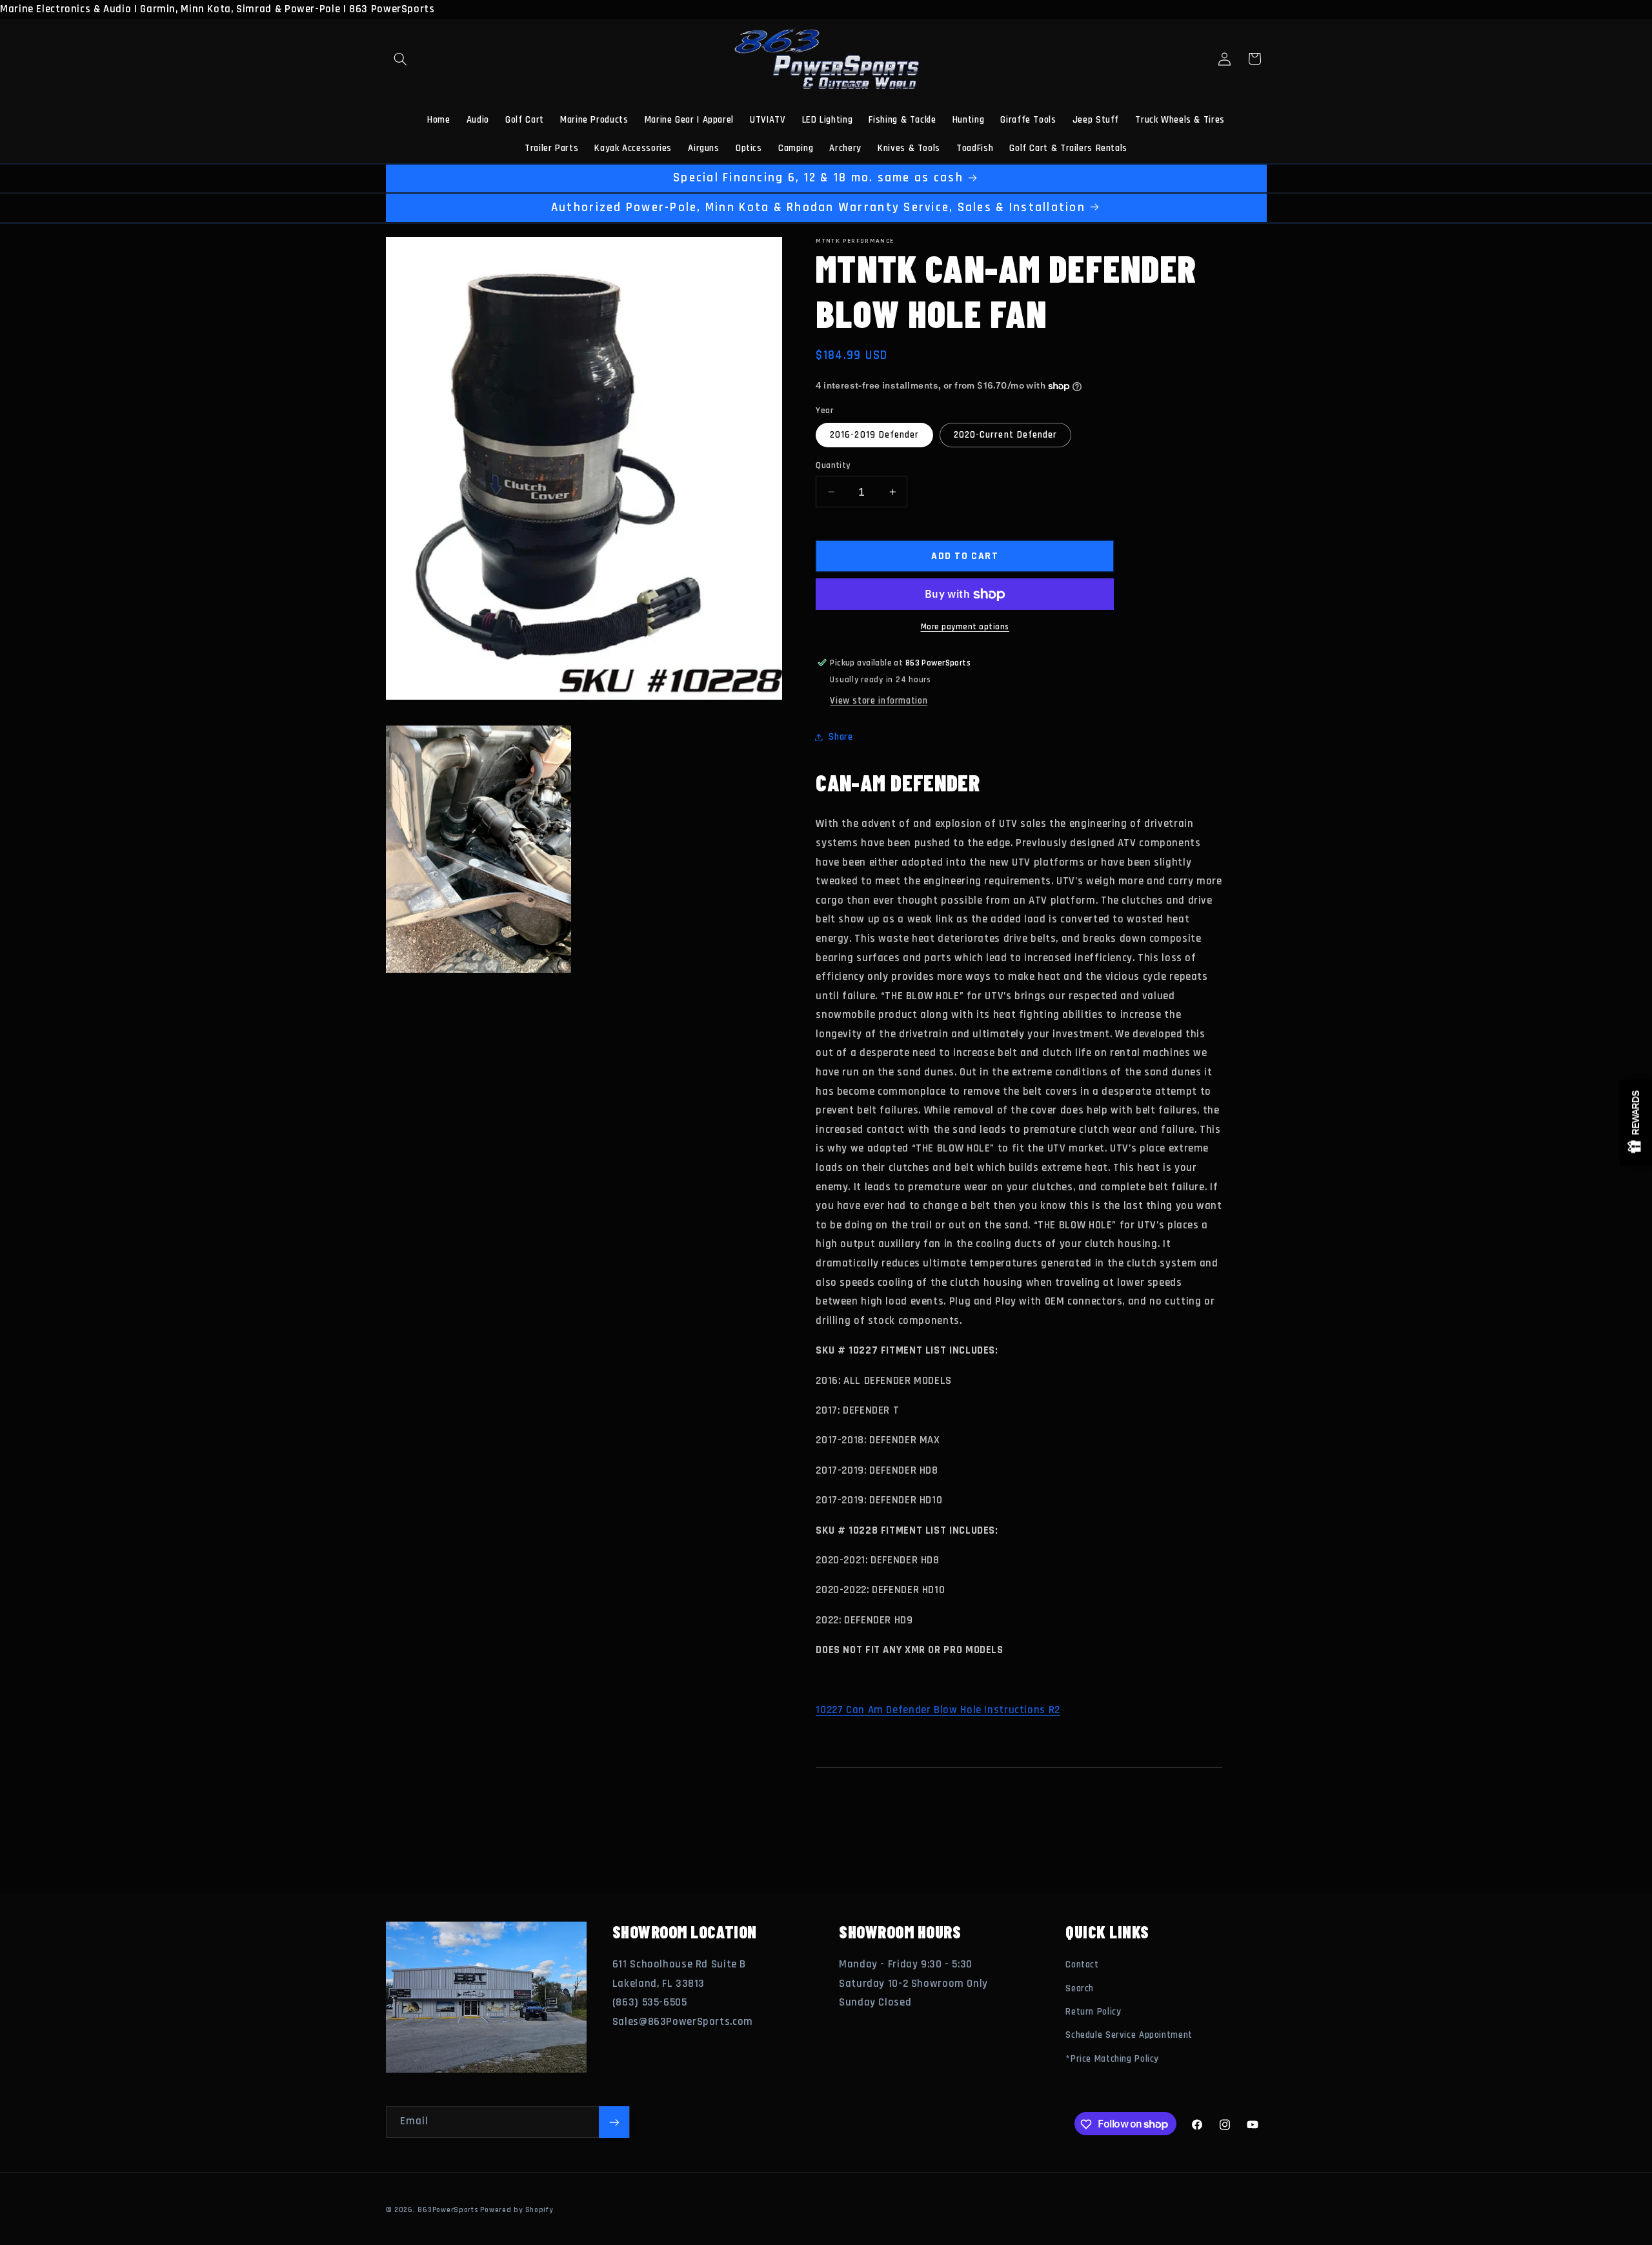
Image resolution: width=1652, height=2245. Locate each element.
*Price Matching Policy (1112, 2059)
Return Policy (1093, 2012)
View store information (879, 701)
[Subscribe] (614, 2122)
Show (1636, 1123)
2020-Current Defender (1005, 435)
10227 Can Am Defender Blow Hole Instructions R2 (938, 1710)
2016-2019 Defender (874, 435)
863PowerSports (448, 2210)
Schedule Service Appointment (1129, 2036)
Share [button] (841, 737)
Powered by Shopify (516, 2210)
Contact (1082, 1965)
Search (1080, 1988)
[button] (401, 59)
